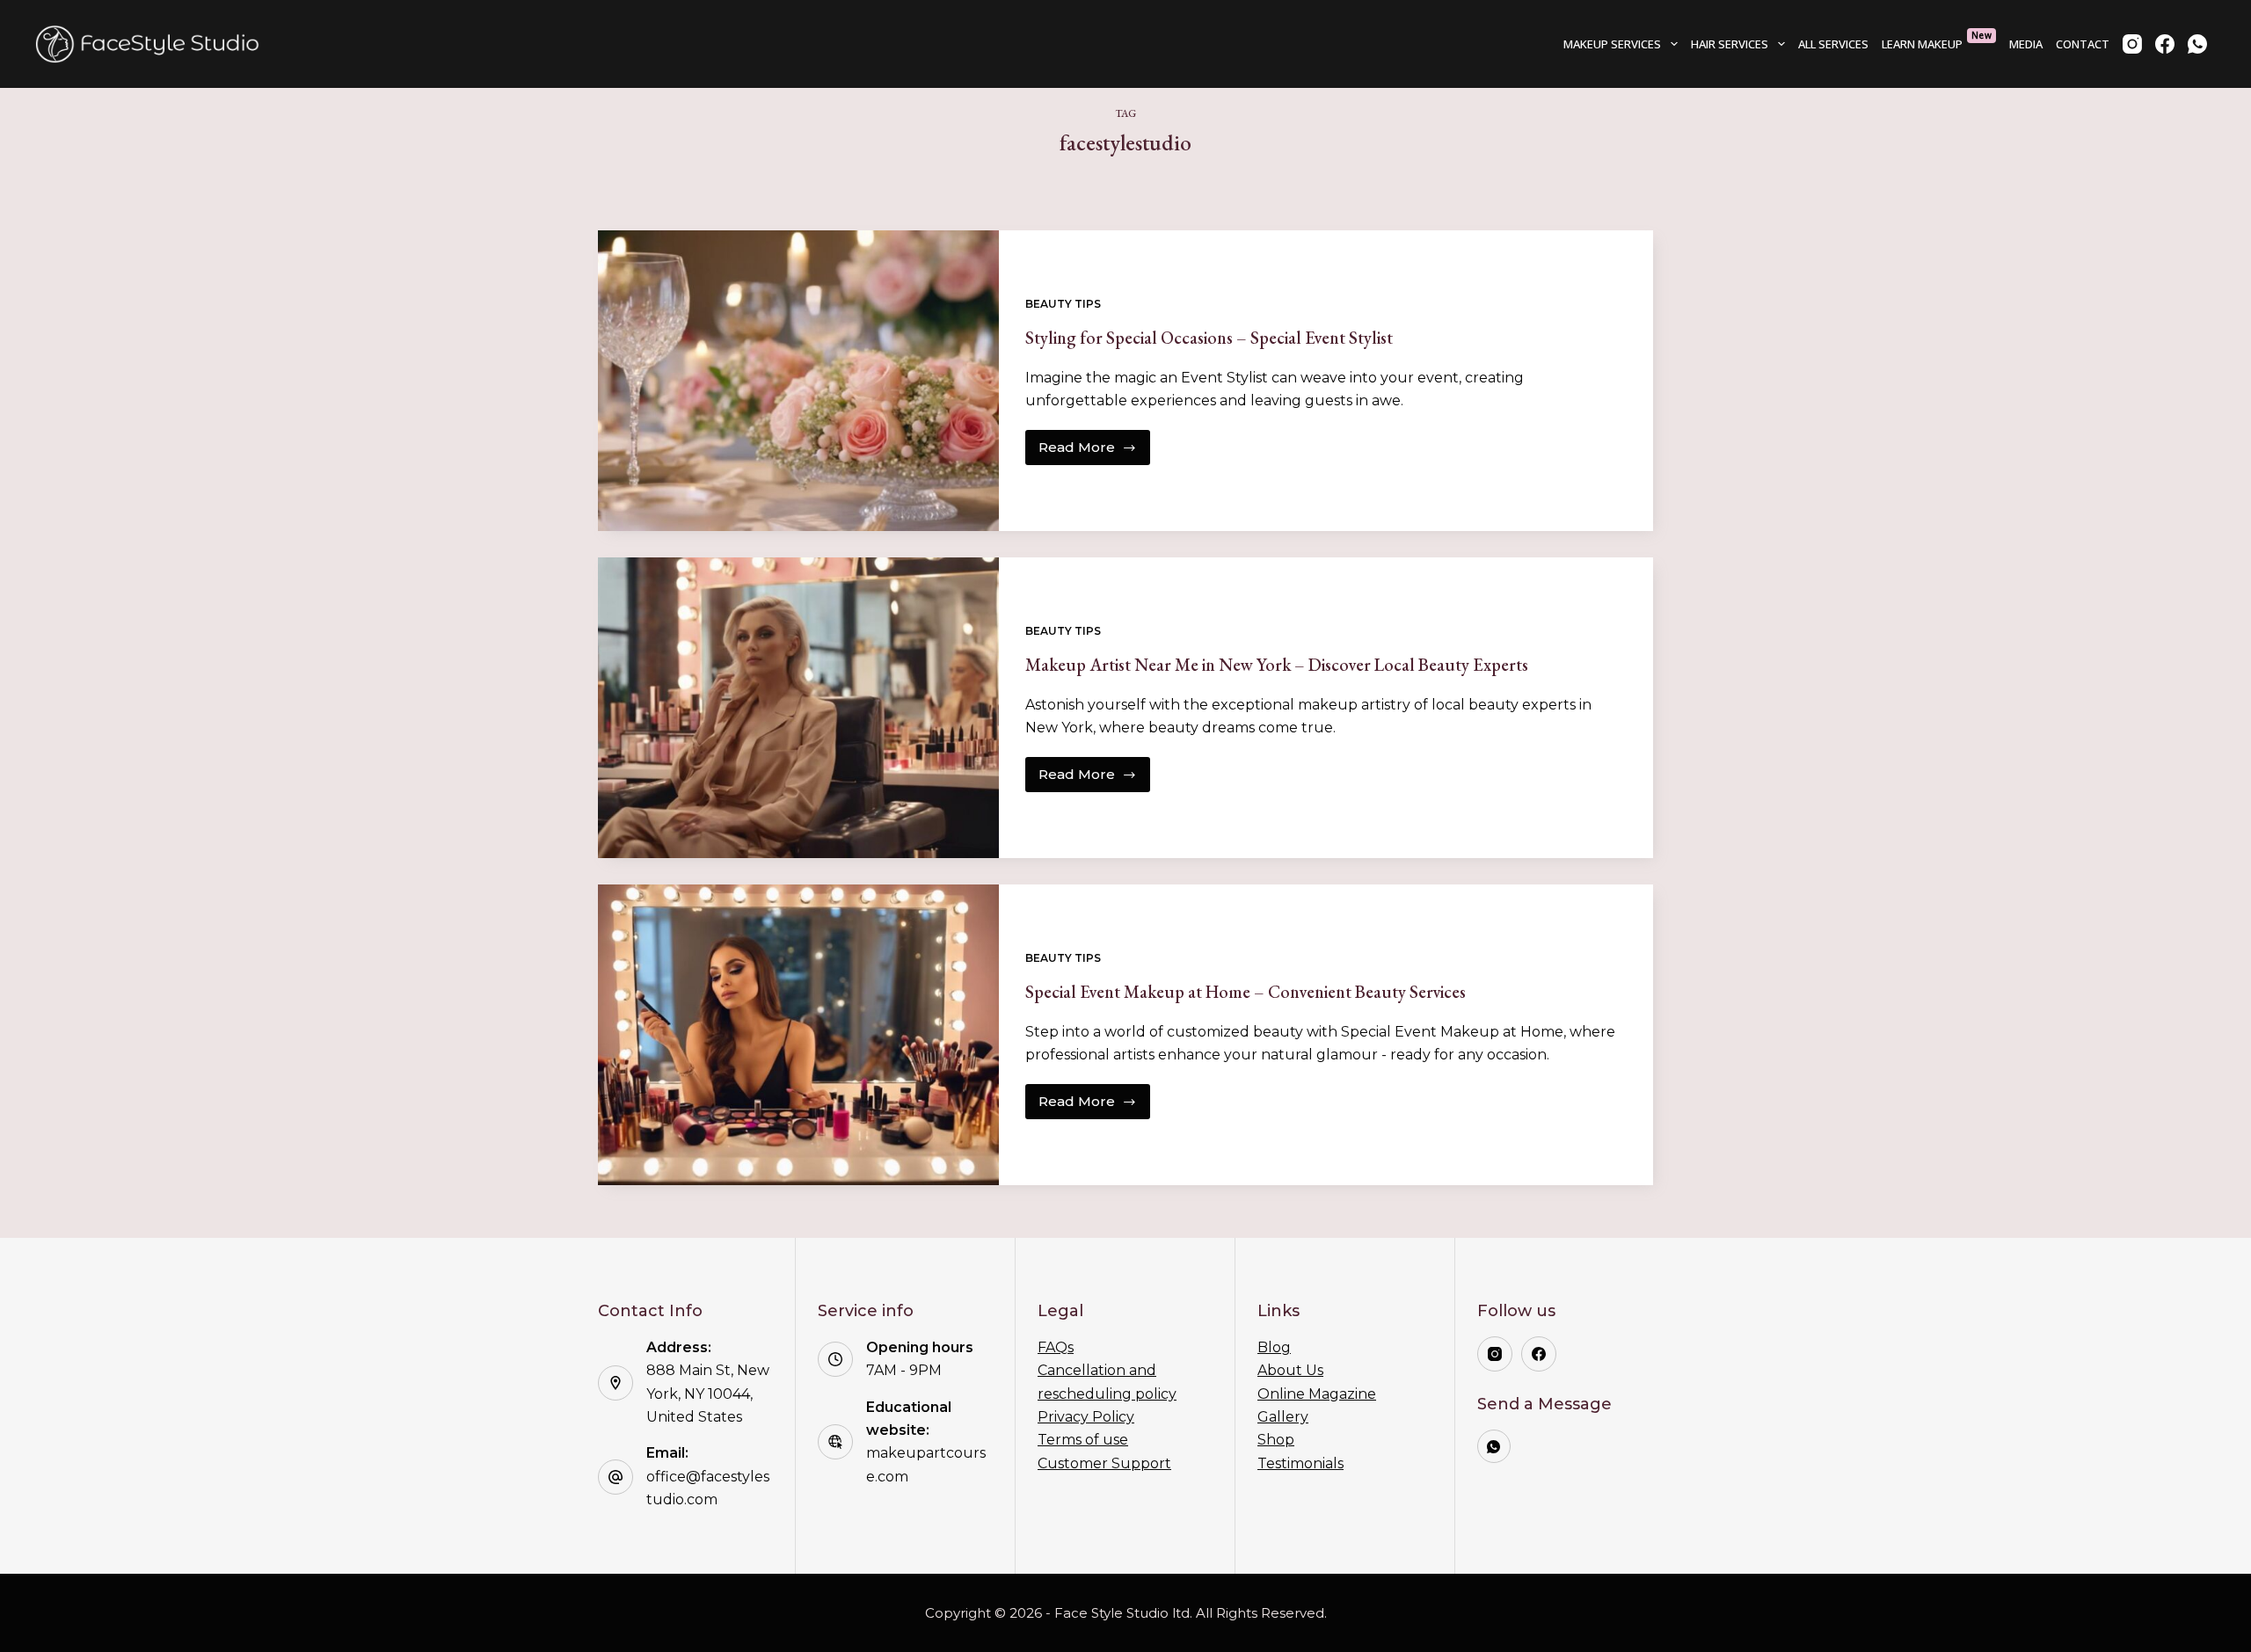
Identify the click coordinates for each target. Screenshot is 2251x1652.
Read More (1094, 452)
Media (2026, 44)
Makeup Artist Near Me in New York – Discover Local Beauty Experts (1277, 665)
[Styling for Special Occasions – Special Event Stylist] (798, 381)
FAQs (1056, 1347)
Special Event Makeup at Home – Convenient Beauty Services (1246, 992)
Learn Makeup (1937, 40)
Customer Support (1104, 1463)
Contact (2083, 44)
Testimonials (1300, 1463)
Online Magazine (1317, 1394)
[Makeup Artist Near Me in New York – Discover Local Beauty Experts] (798, 708)
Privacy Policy (1086, 1417)
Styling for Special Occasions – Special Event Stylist (1209, 338)
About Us (1290, 1370)
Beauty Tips (1063, 304)
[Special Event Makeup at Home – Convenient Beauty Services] (798, 1035)
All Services (1833, 44)
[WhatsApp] (2197, 44)
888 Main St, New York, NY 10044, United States (708, 1394)
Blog (1274, 1347)
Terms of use (1083, 1440)
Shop (1276, 1440)
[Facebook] (2165, 44)
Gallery (1283, 1417)
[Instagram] (2132, 44)
